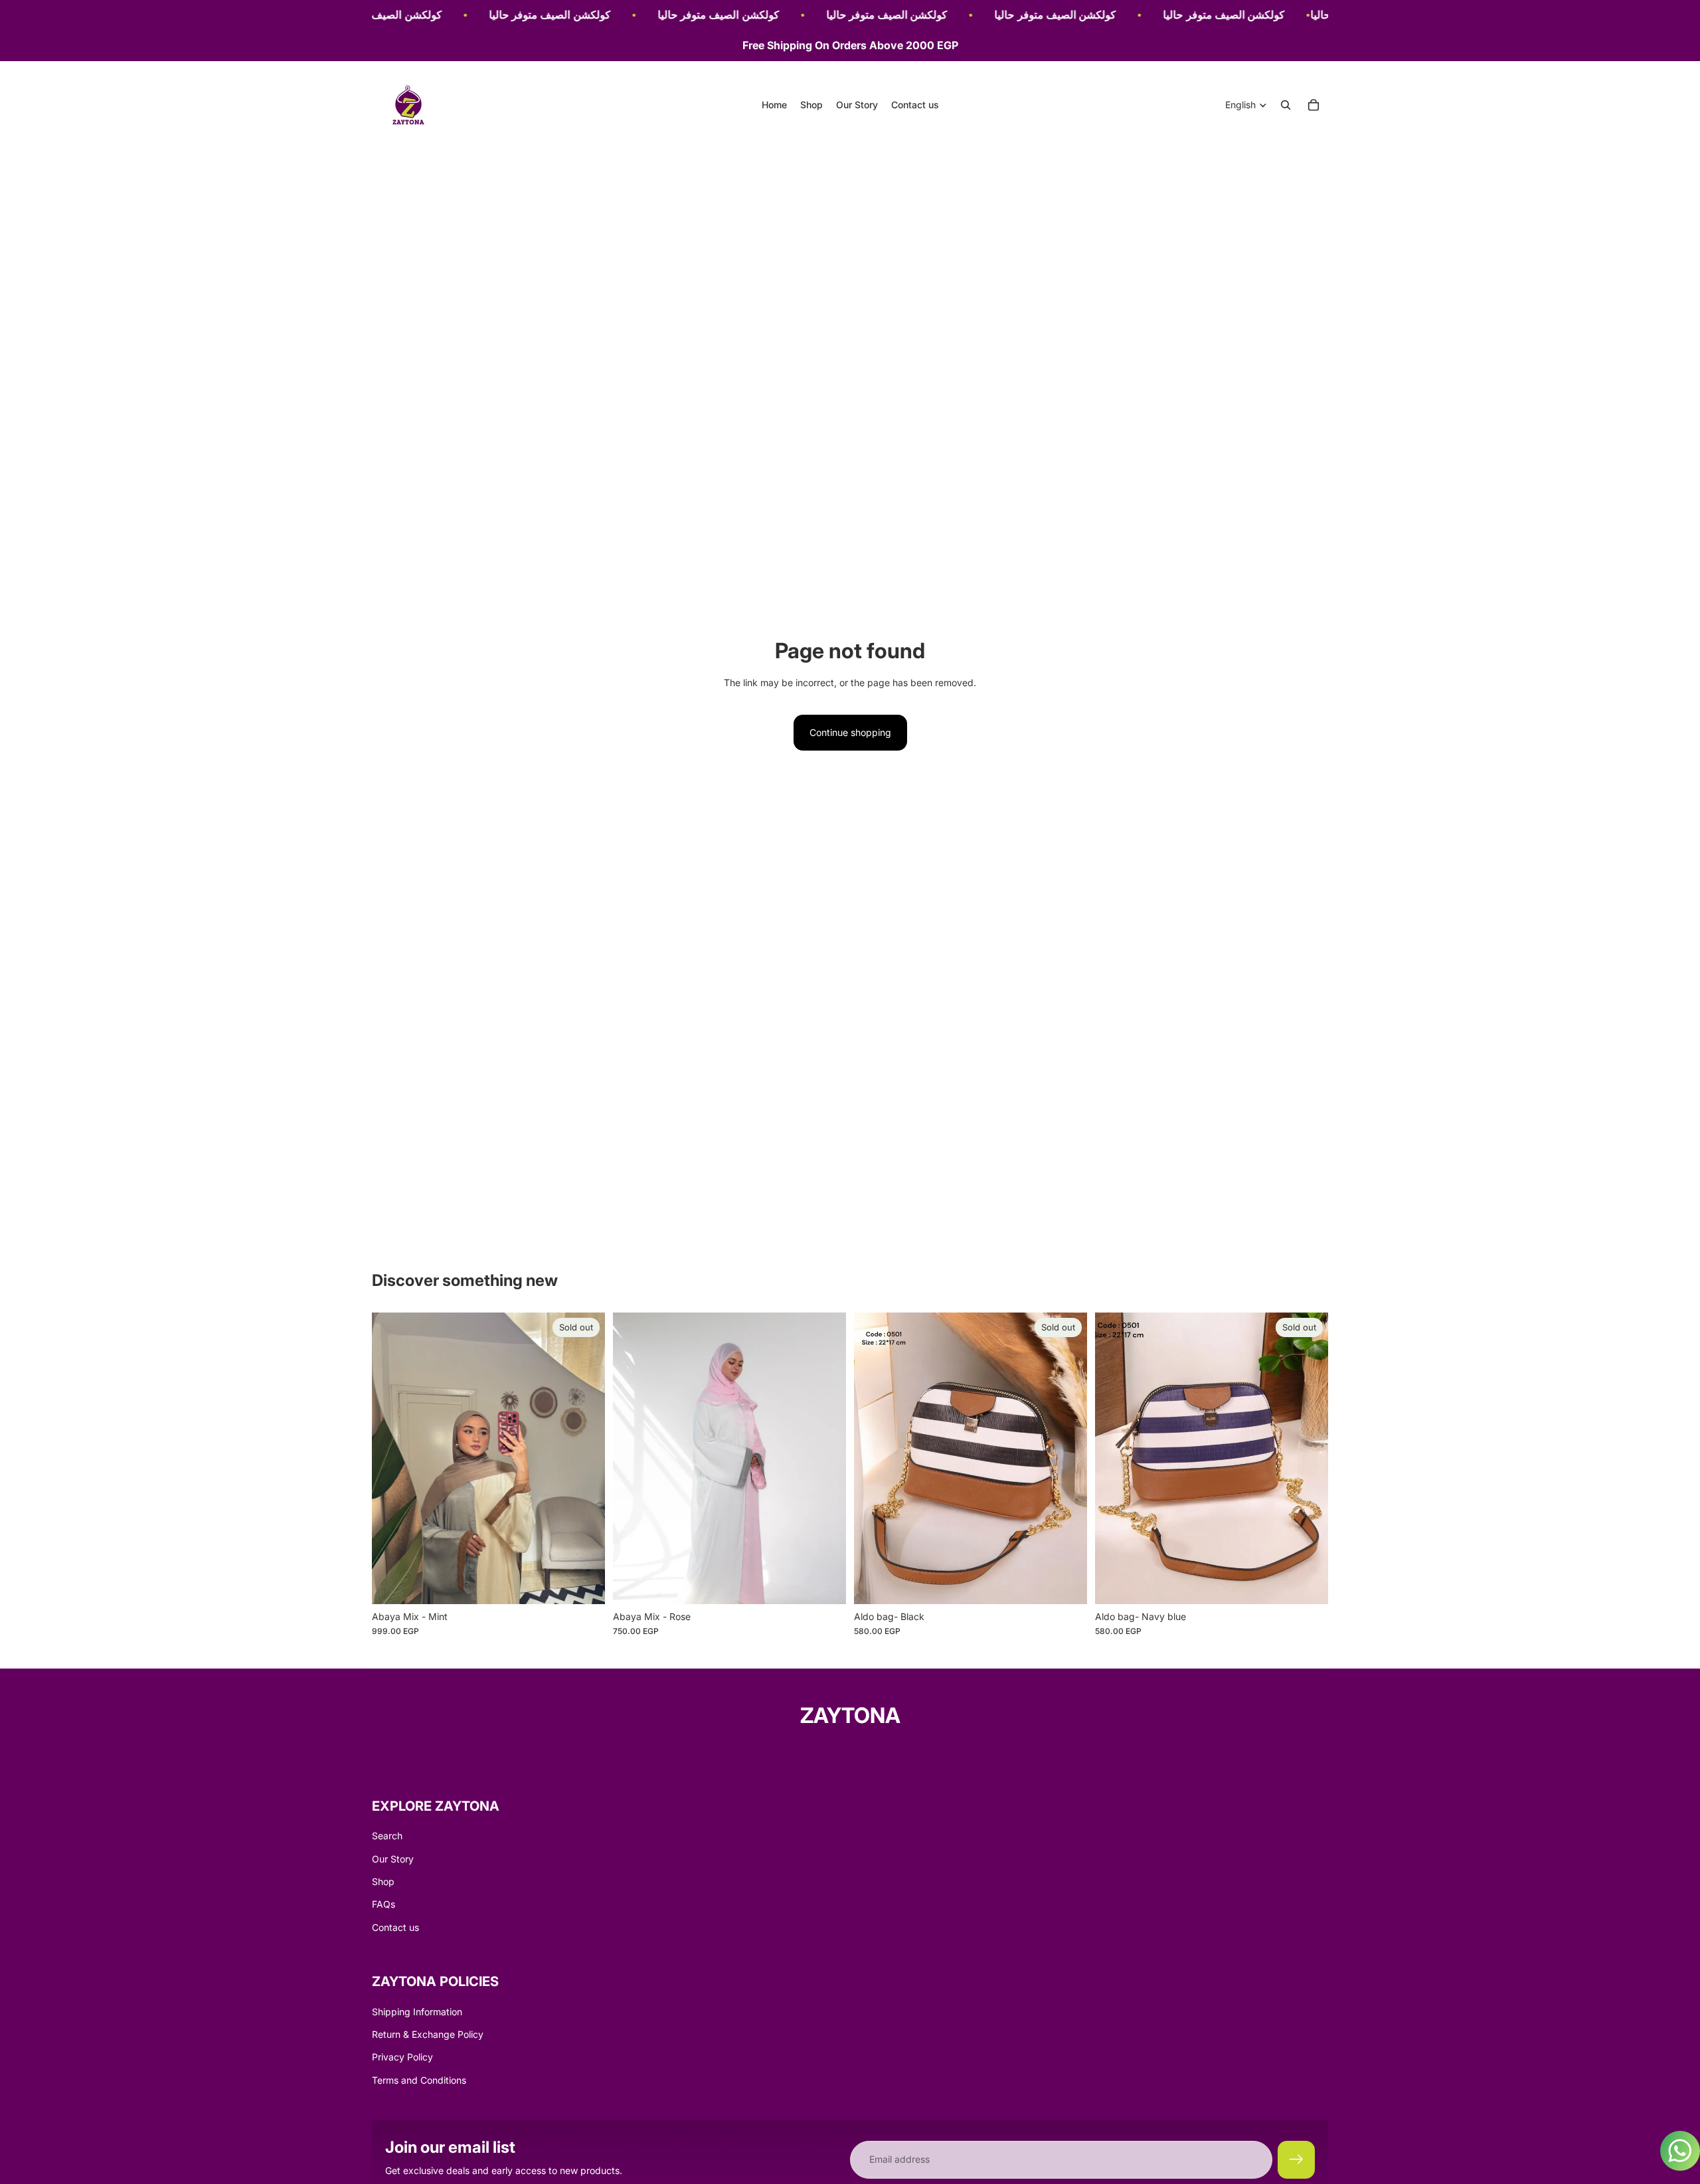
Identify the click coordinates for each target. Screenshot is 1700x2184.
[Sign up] (1296, 2159)
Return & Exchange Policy (428, 2034)
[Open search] (1286, 105)
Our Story (393, 1859)
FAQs (383, 1904)
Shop (383, 1881)
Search (387, 1836)
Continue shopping (850, 732)
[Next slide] (585, 1459)
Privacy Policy (402, 2057)
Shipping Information (417, 2012)
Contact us (395, 1927)
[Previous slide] (392, 1459)
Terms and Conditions (419, 2080)
